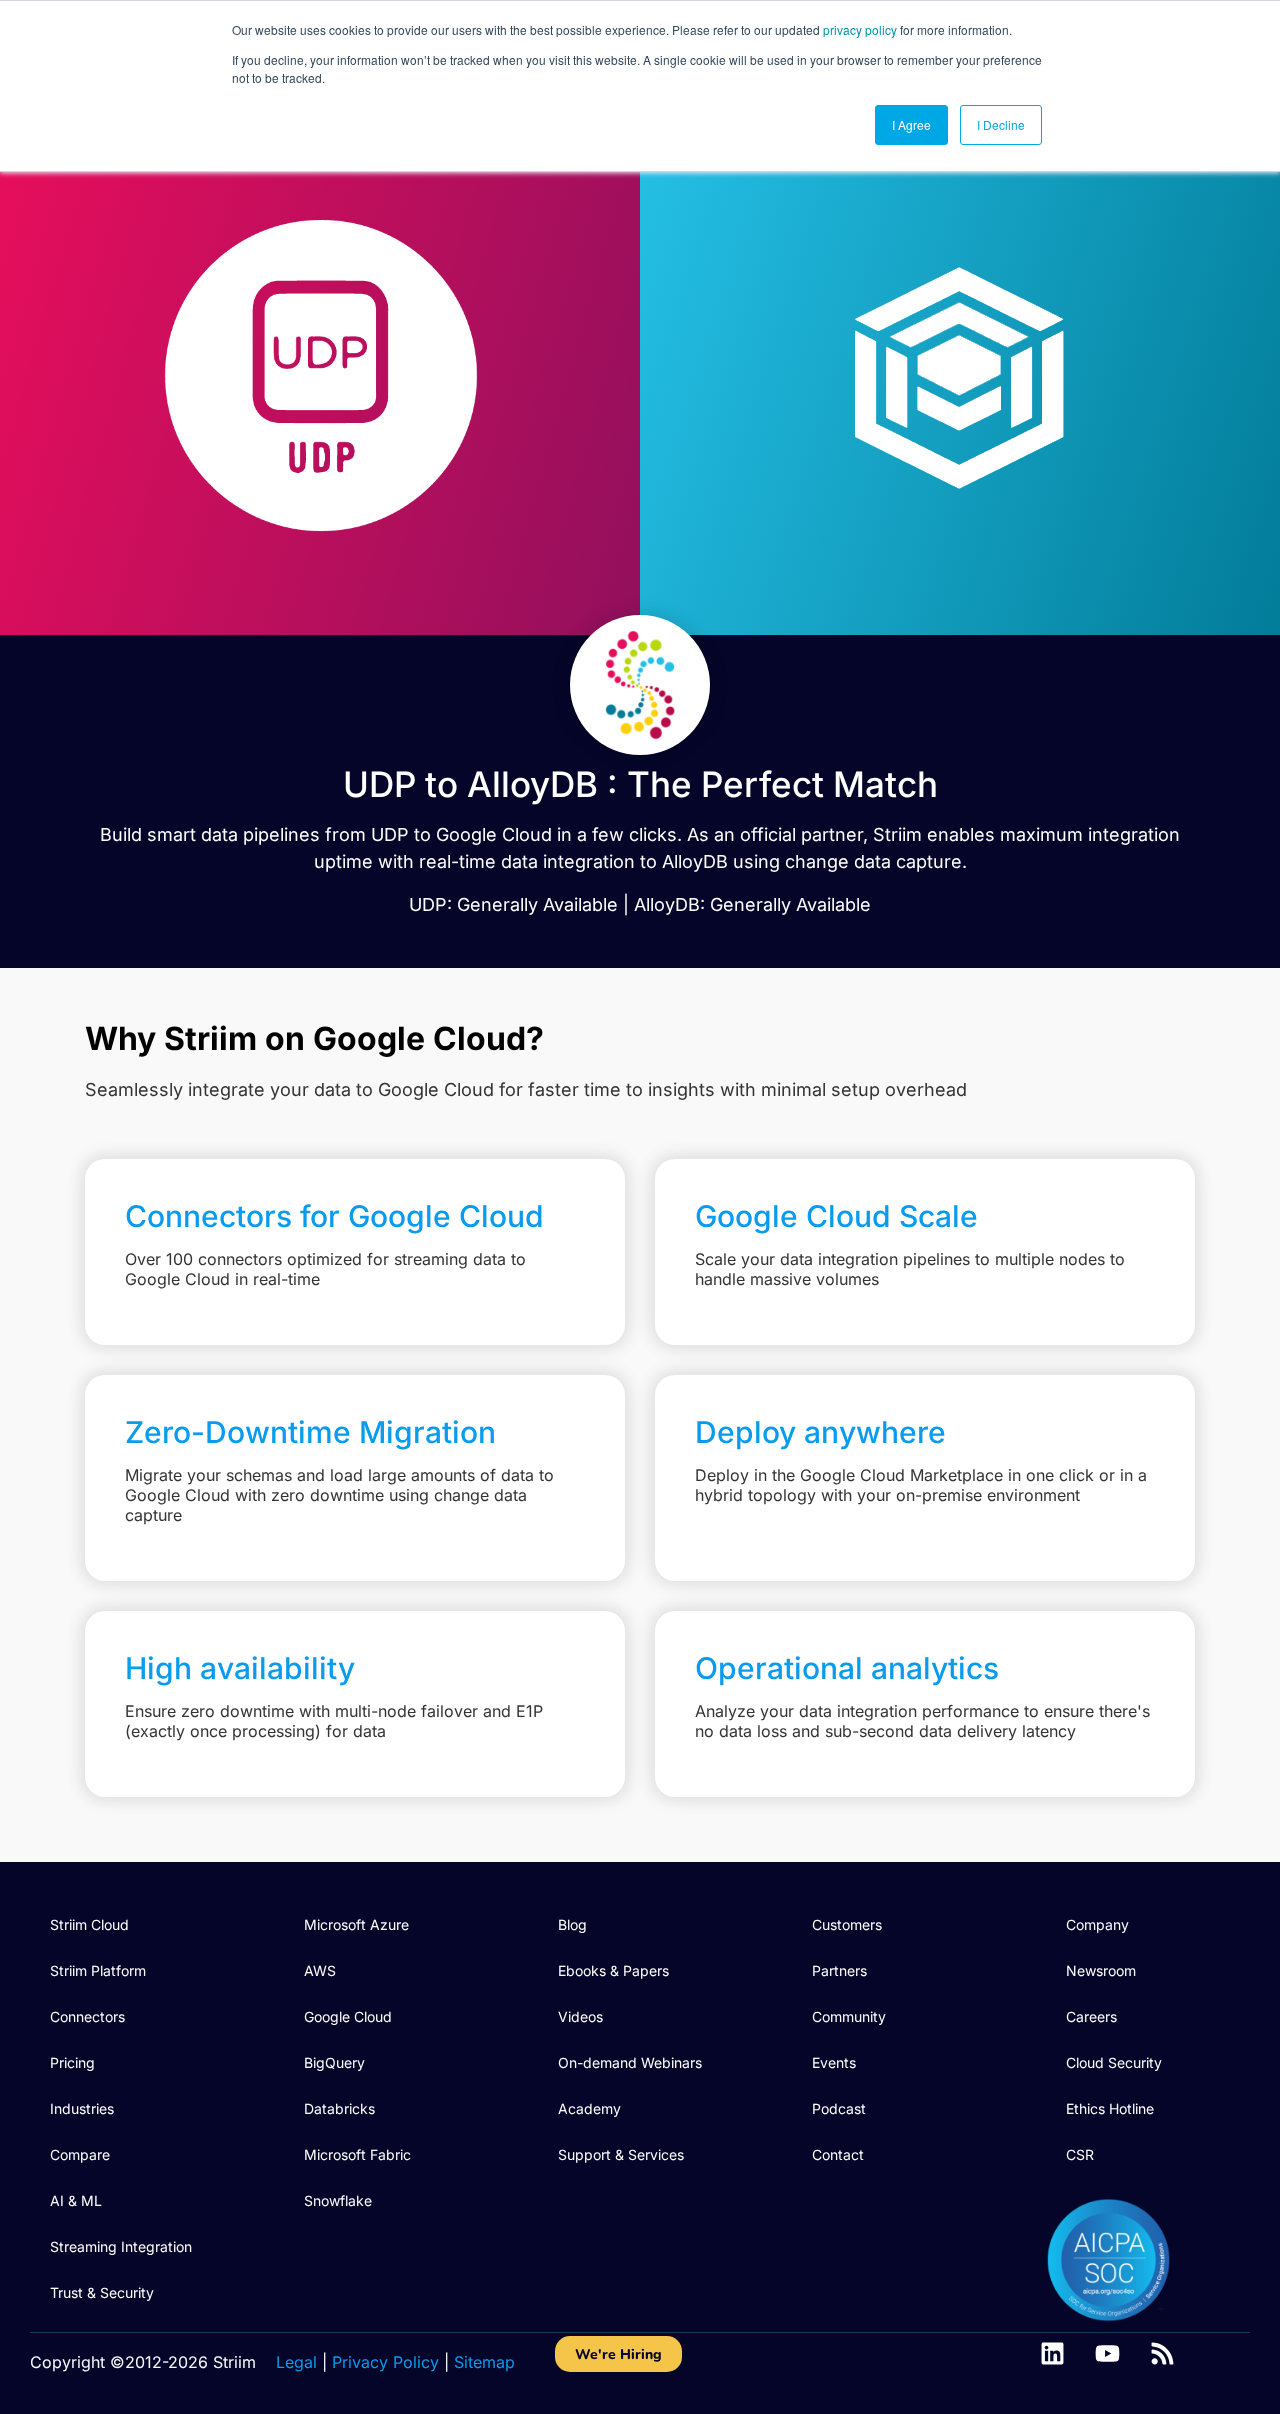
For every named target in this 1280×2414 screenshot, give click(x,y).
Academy (589, 2108)
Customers (847, 1924)
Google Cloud (348, 2016)
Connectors (87, 2016)
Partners (839, 1970)
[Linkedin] (1052, 2353)
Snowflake (338, 2200)
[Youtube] (1107, 2353)
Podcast (839, 2108)
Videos (580, 2016)
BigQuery (334, 2062)
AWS (320, 1970)
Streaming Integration (121, 2246)
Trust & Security (102, 2292)
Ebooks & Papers (613, 1970)
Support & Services (621, 2154)
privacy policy (860, 29)
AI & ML (76, 2200)
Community (849, 2016)
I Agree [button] (911, 124)
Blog (572, 1924)
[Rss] (1162, 2353)
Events (834, 2062)
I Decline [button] (1001, 124)
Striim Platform (98, 1970)
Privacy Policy (385, 2362)
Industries (82, 2108)
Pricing (72, 2062)
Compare (80, 2154)
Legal (296, 2362)
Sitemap (484, 2362)
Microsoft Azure (356, 1924)
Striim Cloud (89, 1924)
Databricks (339, 2108)
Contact (838, 2154)
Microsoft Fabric (357, 2154)
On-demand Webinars (630, 2062)
